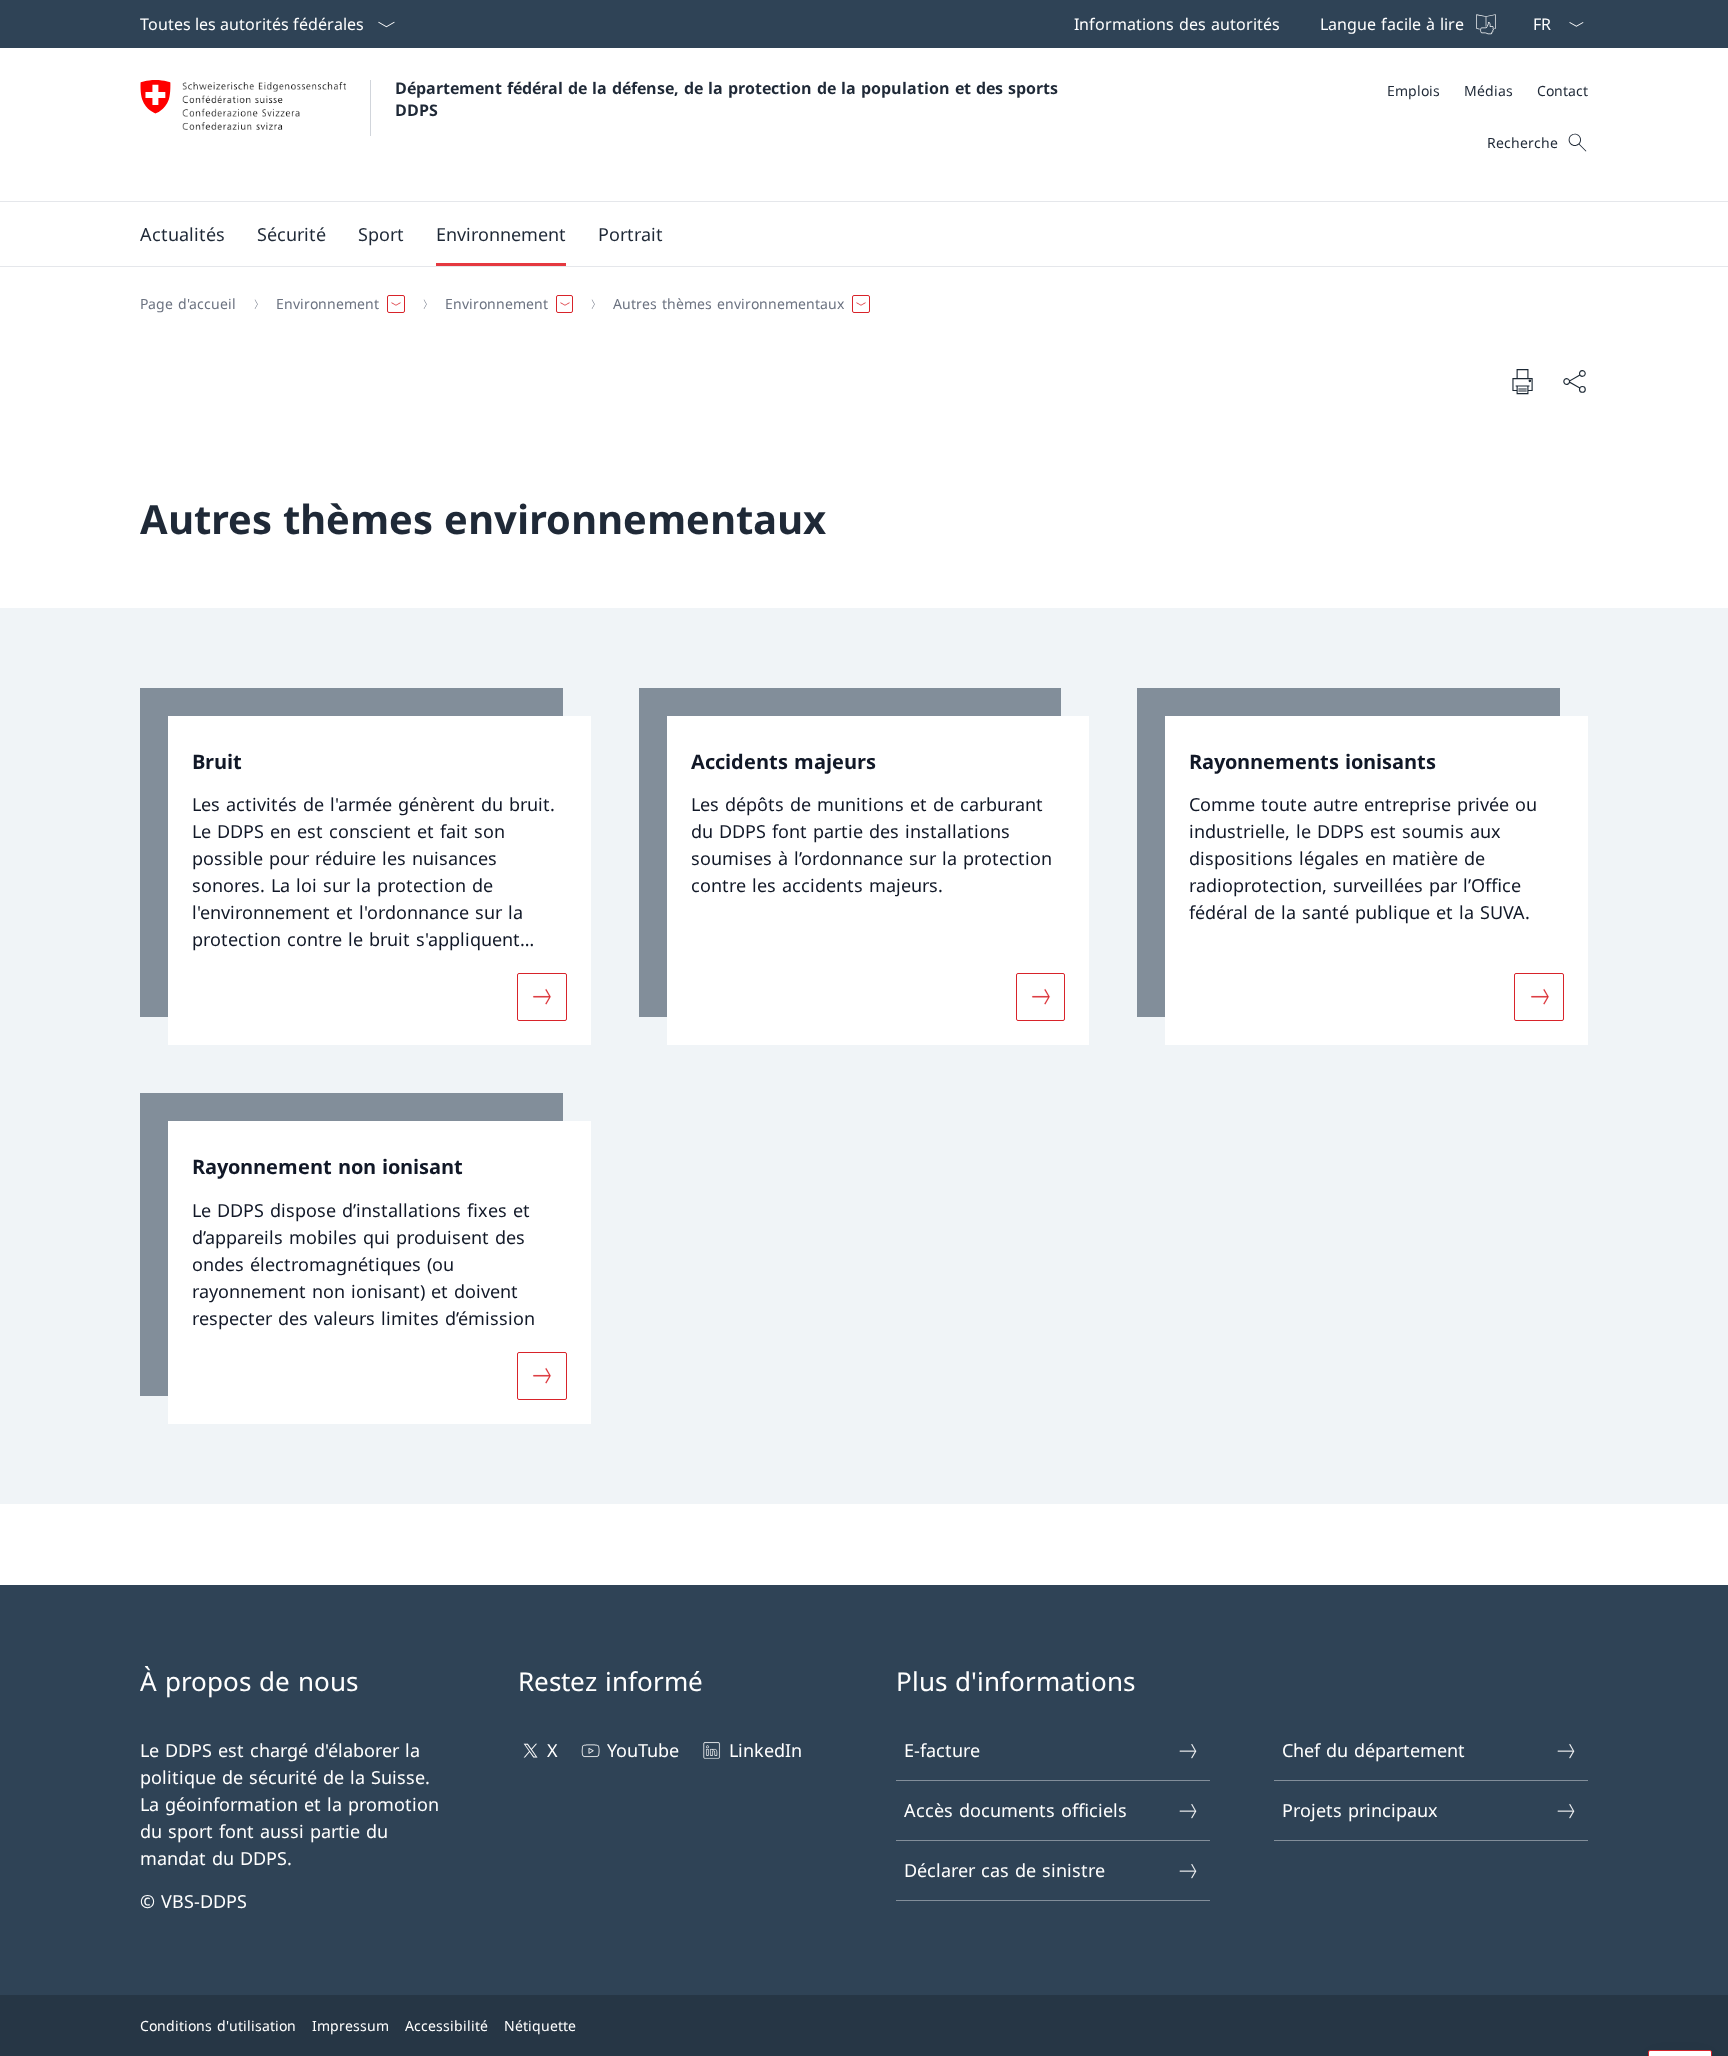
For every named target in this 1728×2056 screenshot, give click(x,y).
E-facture (942, 1750)
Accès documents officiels (1015, 1810)
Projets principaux (1360, 1810)
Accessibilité (446, 2025)
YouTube (643, 1750)
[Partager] (1574, 381)
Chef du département (1373, 1750)
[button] (182, 234)
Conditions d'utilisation (218, 2025)
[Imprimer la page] (1522, 381)
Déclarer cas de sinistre (1004, 1870)
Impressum (350, 2025)
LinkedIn (765, 1750)
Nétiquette (540, 2025)
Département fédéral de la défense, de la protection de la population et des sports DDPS (729, 99)
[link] (365, 867)
